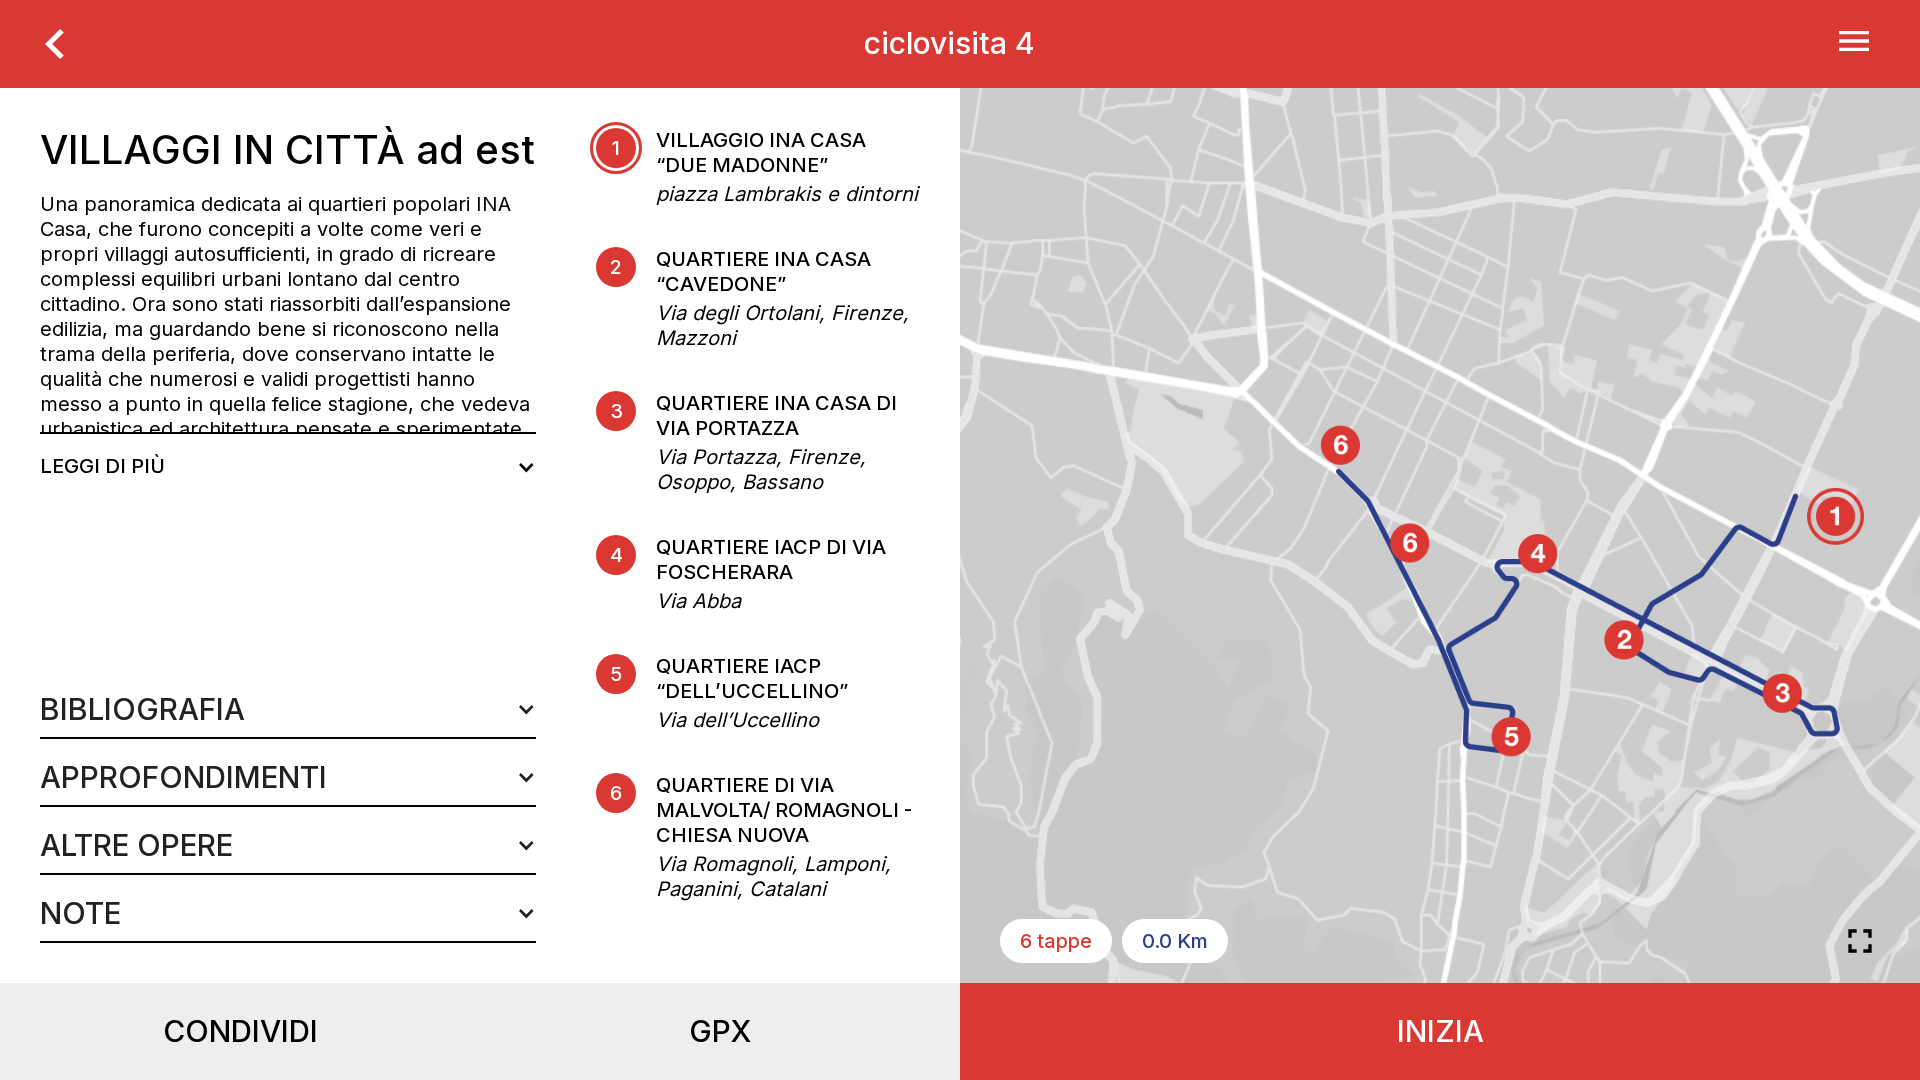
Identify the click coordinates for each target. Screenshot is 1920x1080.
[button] (288, 709)
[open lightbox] (1860, 941)
